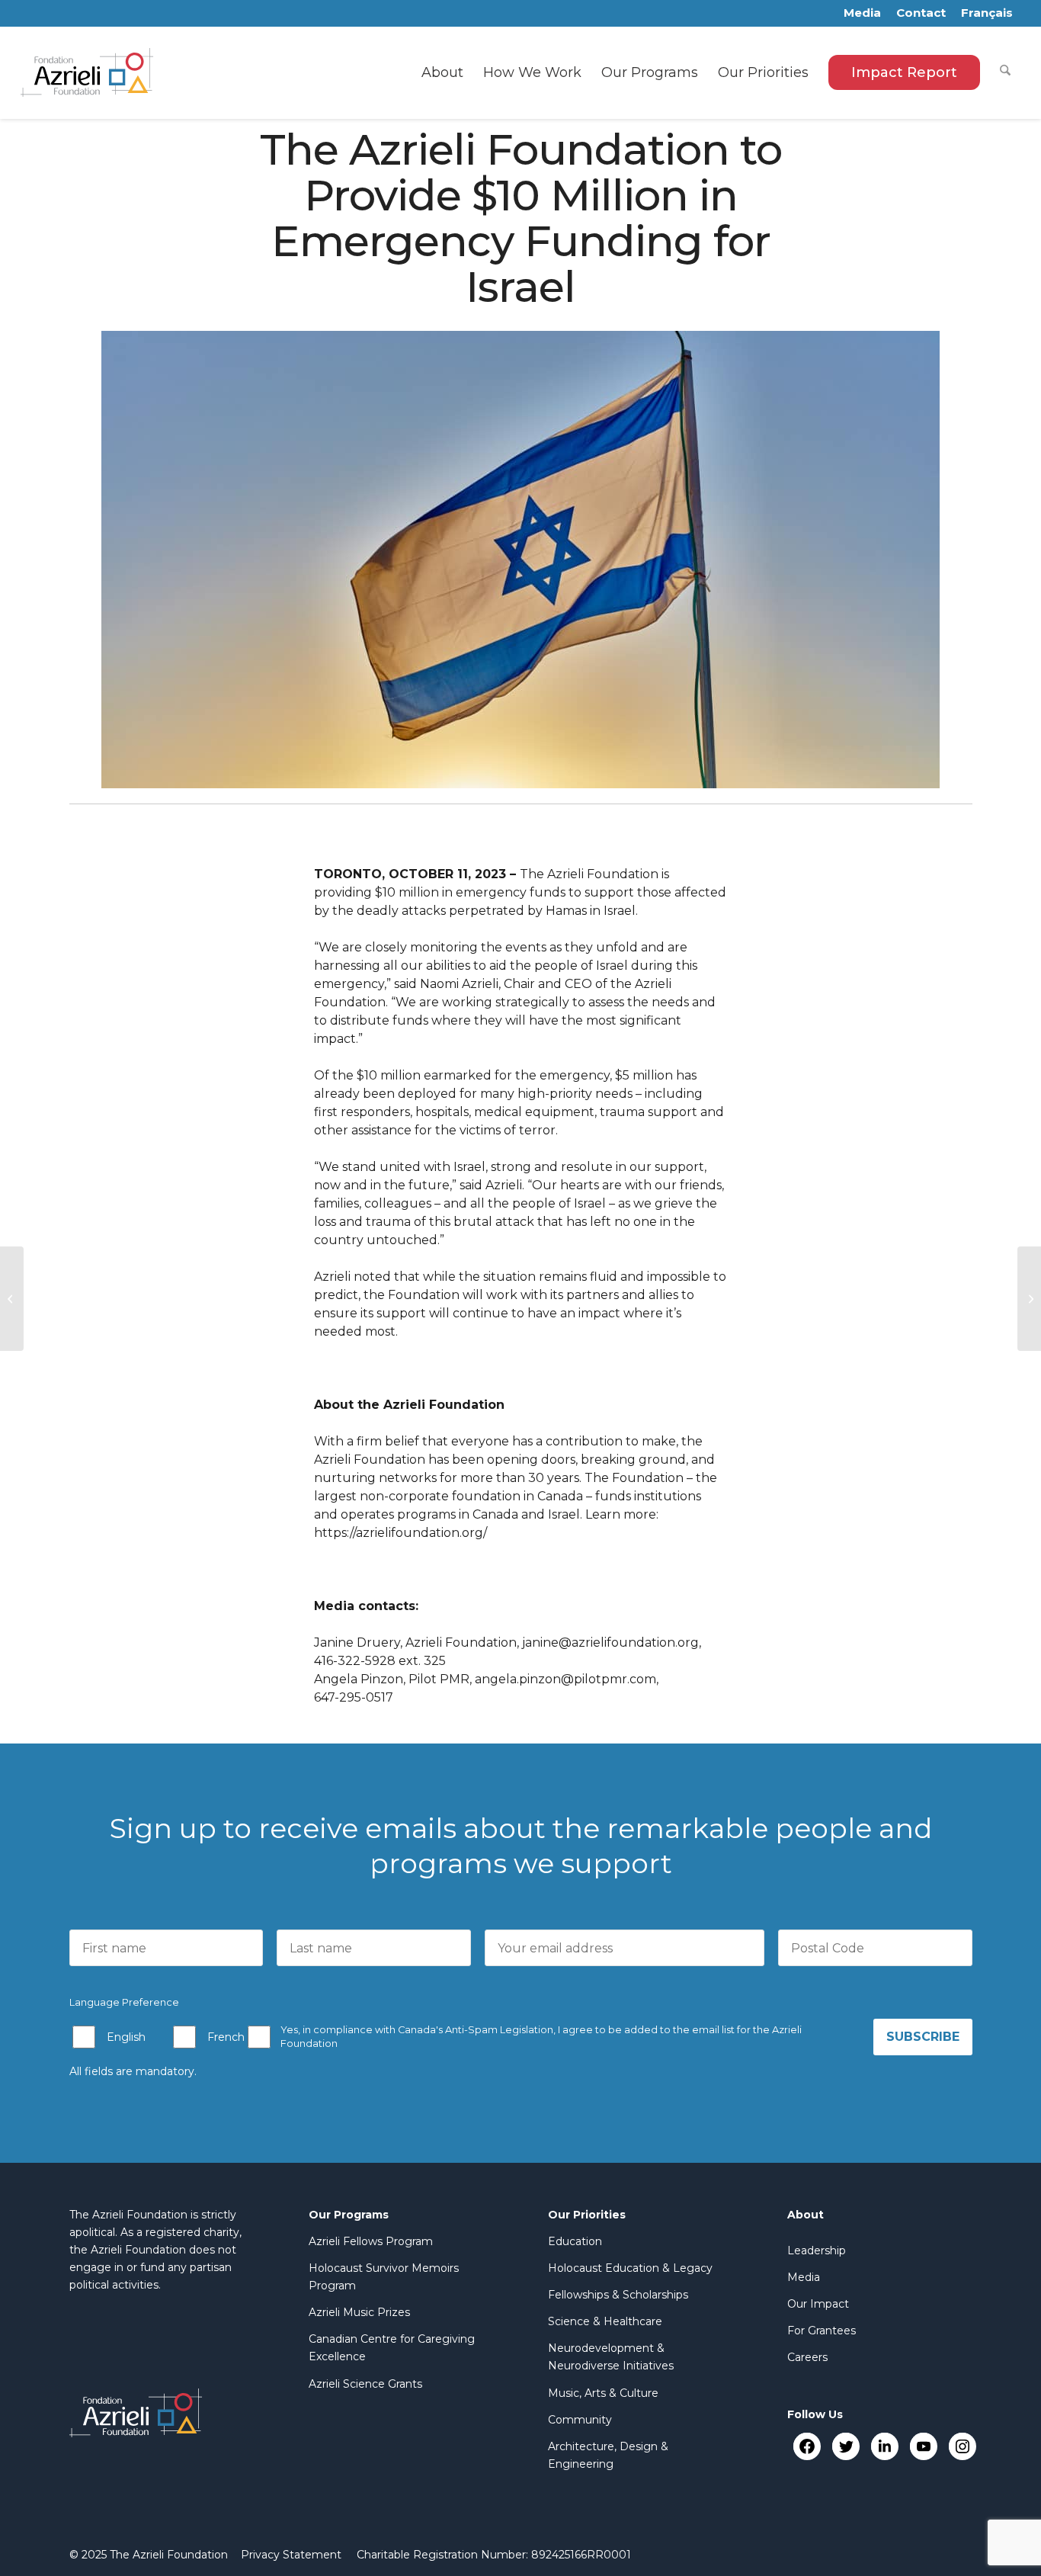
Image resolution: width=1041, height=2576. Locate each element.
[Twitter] (846, 2446)
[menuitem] (442, 72)
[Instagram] (962, 2446)
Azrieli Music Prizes (359, 2312)
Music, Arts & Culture (603, 2393)
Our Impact (818, 2304)
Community (580, 2420)
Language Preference (124, 2002)
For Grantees (822, 2331)
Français (987, 13)
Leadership (817, 2250)
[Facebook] (807, 2446)
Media (862, 13)
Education (575, 2241)
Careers (807, 2357)
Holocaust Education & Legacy (630, 2268)
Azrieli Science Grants (365, 2384)
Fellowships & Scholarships (618, 2295)
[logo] (87, 72)
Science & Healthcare (605, 2321)
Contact (921, 13)
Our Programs (349, 2215)
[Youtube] (923, 2446)
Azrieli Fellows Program (371, 2241)
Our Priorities (587, 2215)
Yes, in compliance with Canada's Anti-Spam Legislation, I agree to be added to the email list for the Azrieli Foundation (541, 2037)
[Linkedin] (884, 2446)
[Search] (1005, 72)
